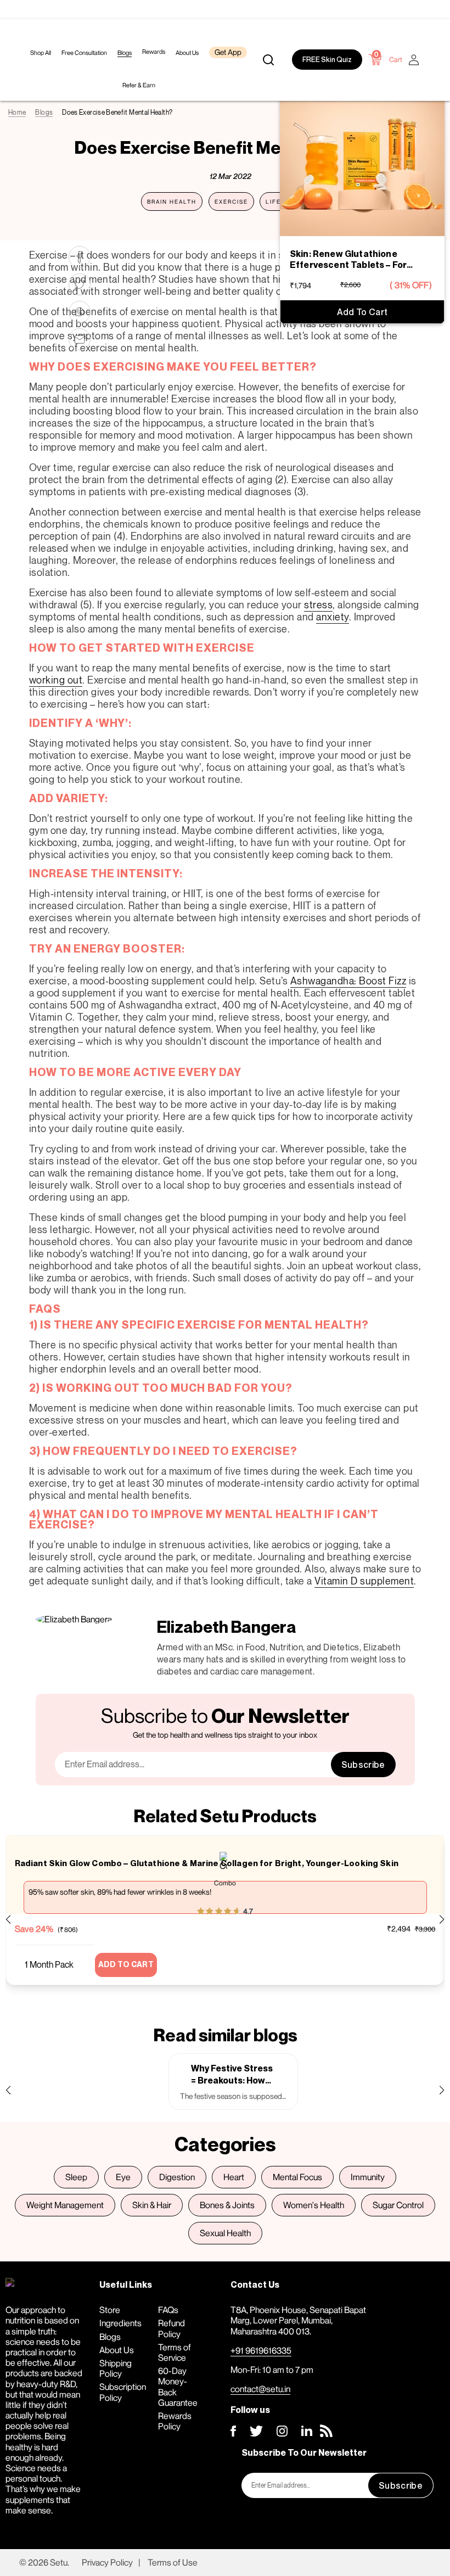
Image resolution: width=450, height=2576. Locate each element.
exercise (231, 201)
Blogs (44, 112)
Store (110, 2310)
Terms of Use (173, 2562)
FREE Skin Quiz (327, 60)
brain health (172, 201)
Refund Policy (171, 2328)
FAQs (168, 2310)
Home (17, 112)
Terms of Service (175, 2352)
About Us (117, 2350)
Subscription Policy (123, 2392)
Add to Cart (362, 312)
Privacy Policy (107, 2562)
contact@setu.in (260, 2389)
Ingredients (120, 2323)
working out (56, 680)
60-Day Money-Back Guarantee (178, 2387)
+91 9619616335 (261, 2350)
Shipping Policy (116, 2368)
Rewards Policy (175, 2421)
